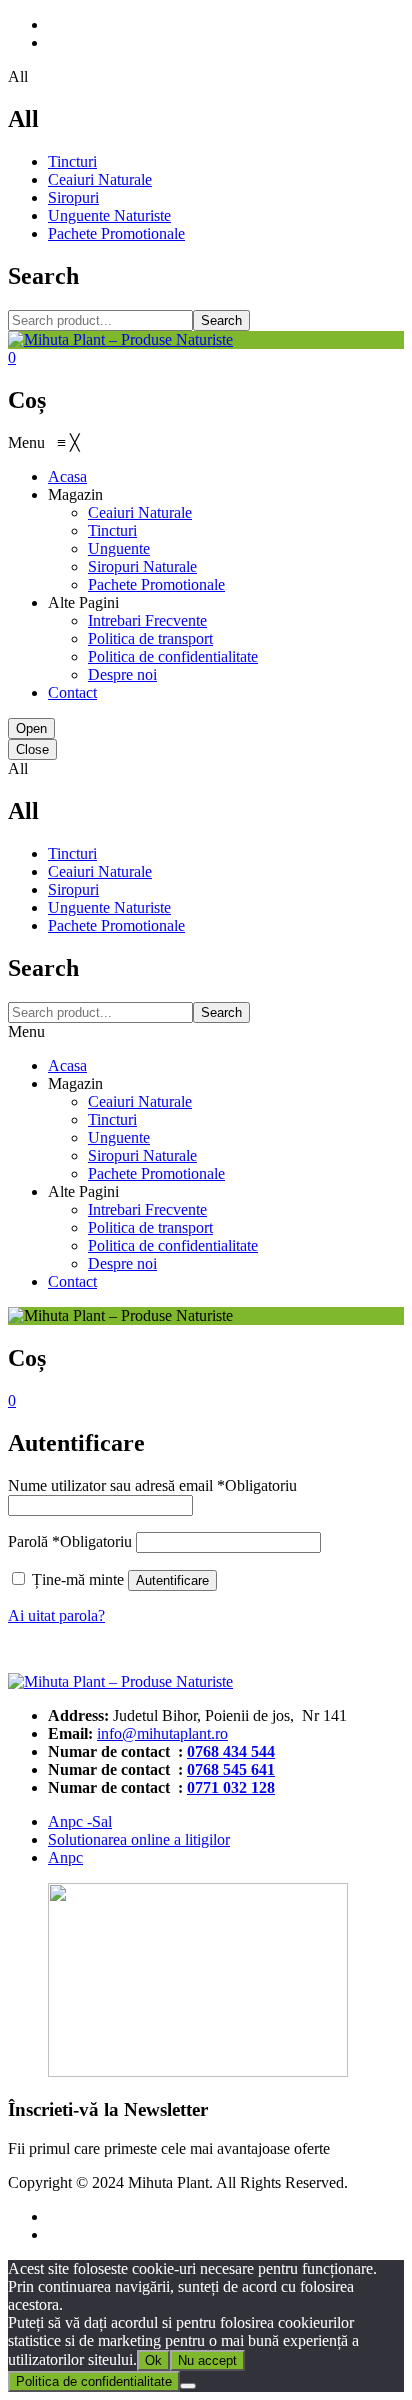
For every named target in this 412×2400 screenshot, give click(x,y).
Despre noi (122, 1263)
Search (221, 320)
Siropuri (73, 197)
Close (32, 749)
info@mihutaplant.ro (162, 1733)
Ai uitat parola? (56, 1615)
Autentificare (172, 1580)
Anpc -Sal (80, 1821)
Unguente (119, 1137)
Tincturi (72, 161)
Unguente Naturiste (109, 215)
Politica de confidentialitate (173, 1245)
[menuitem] (67, 476)
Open (31, 728)
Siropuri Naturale (142, 1155)
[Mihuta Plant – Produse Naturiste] (120, 339)
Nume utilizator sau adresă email (152, 1485)
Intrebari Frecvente (147, 1209)
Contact (72, 1281)
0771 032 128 (231, 1787)
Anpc (65, 1857)
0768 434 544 (231, 1751)
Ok (153, 2360)
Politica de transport (150, 1227)
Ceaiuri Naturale (100, 179)
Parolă (70, 1541)
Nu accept (207, 2360)
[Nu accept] (188, 2386)
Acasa (67, 1065)
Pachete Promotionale (116, 233)
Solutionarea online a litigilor (139, 1839)
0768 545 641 (231, 1769)
